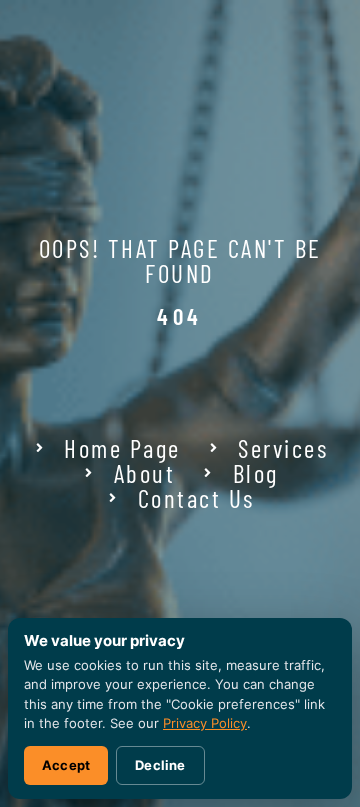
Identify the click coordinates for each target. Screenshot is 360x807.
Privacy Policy (205, 723)
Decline (160, 765)
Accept (66, 765)
